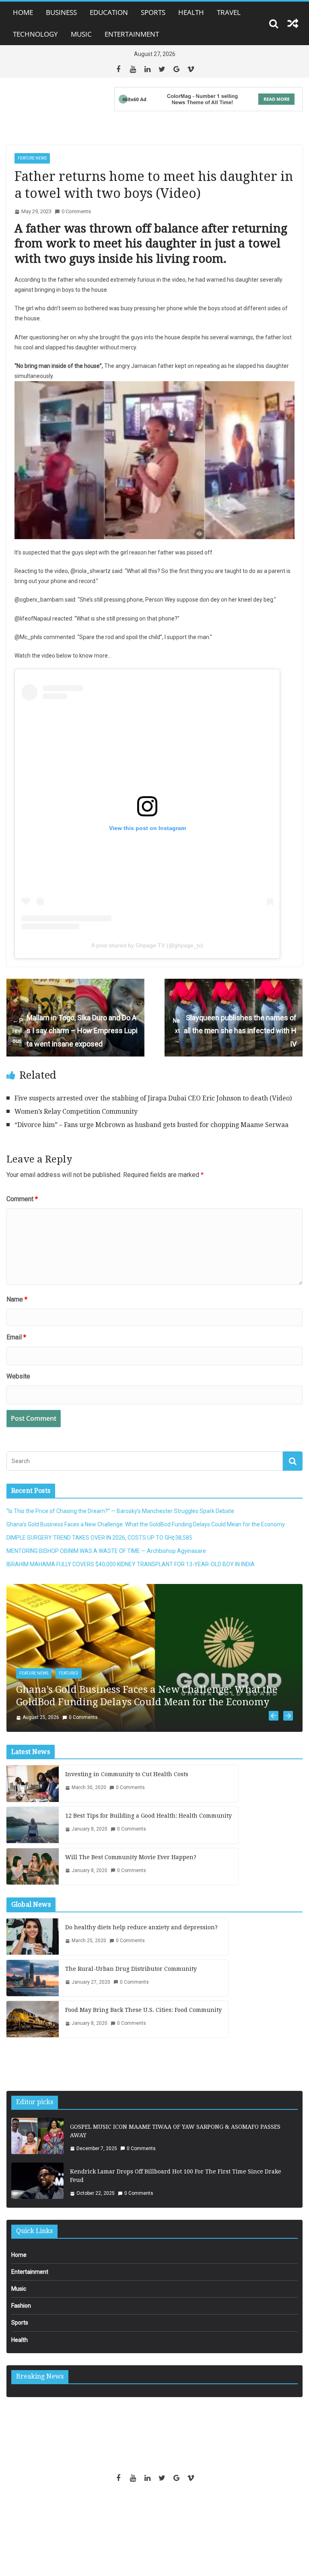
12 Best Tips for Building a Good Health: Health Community (148, 1825)
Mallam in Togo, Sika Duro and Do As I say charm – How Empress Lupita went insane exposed (75, 1031)
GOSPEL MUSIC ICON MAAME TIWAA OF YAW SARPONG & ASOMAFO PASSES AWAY (175, 2141)
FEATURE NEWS (32, 158)
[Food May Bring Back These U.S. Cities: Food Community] (33, 2029)
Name (17, 1299)
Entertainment (132, 34)
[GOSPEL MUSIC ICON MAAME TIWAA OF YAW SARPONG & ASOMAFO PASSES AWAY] (37, 2148)
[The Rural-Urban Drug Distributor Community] (33, 1988)
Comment (22, 1199)
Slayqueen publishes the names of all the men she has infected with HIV (235, 1031)
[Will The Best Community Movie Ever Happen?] (33, 1876)
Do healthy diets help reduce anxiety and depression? (141, 1937)
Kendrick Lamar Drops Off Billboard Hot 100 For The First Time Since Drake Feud (176, 2185)
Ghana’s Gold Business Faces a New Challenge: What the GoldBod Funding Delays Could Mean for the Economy (146, 1524)
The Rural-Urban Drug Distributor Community (131, 1978)
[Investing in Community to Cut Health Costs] (33, 1793)
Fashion (21, 2315)
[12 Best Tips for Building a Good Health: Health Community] (33, 1835)
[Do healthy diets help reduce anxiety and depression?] (33, 1946)
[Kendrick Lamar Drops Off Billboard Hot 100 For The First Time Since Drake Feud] (37, 2192)
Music (81, 34)
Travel (229, 12)
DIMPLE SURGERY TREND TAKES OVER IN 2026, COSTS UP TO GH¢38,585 (99, 1538)
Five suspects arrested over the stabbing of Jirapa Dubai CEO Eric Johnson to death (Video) (153, 1098)
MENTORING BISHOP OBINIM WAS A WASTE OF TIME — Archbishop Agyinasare (106, 1551)
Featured (69, 1673)
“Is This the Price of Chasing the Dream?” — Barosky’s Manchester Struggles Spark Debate (120, 1511)
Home (23, 12)
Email (16, 1337)
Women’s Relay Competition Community (76, 1112)
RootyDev (168, 2515)
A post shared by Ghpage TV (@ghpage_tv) (147, 945)
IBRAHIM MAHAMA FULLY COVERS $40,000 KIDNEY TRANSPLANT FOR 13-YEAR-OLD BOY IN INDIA (131, 1564)
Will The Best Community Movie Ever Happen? (131, 1867)
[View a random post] (293, 23)
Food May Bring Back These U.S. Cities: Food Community (143, 2020)
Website (18, 1376)
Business (61, 12)
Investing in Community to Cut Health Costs (127, 1784)
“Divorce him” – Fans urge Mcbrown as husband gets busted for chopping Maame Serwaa (151, 1125)
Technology (35, 34)
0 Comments (76, 211)
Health (191, 12)
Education (109, 12)
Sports (153, 12)
